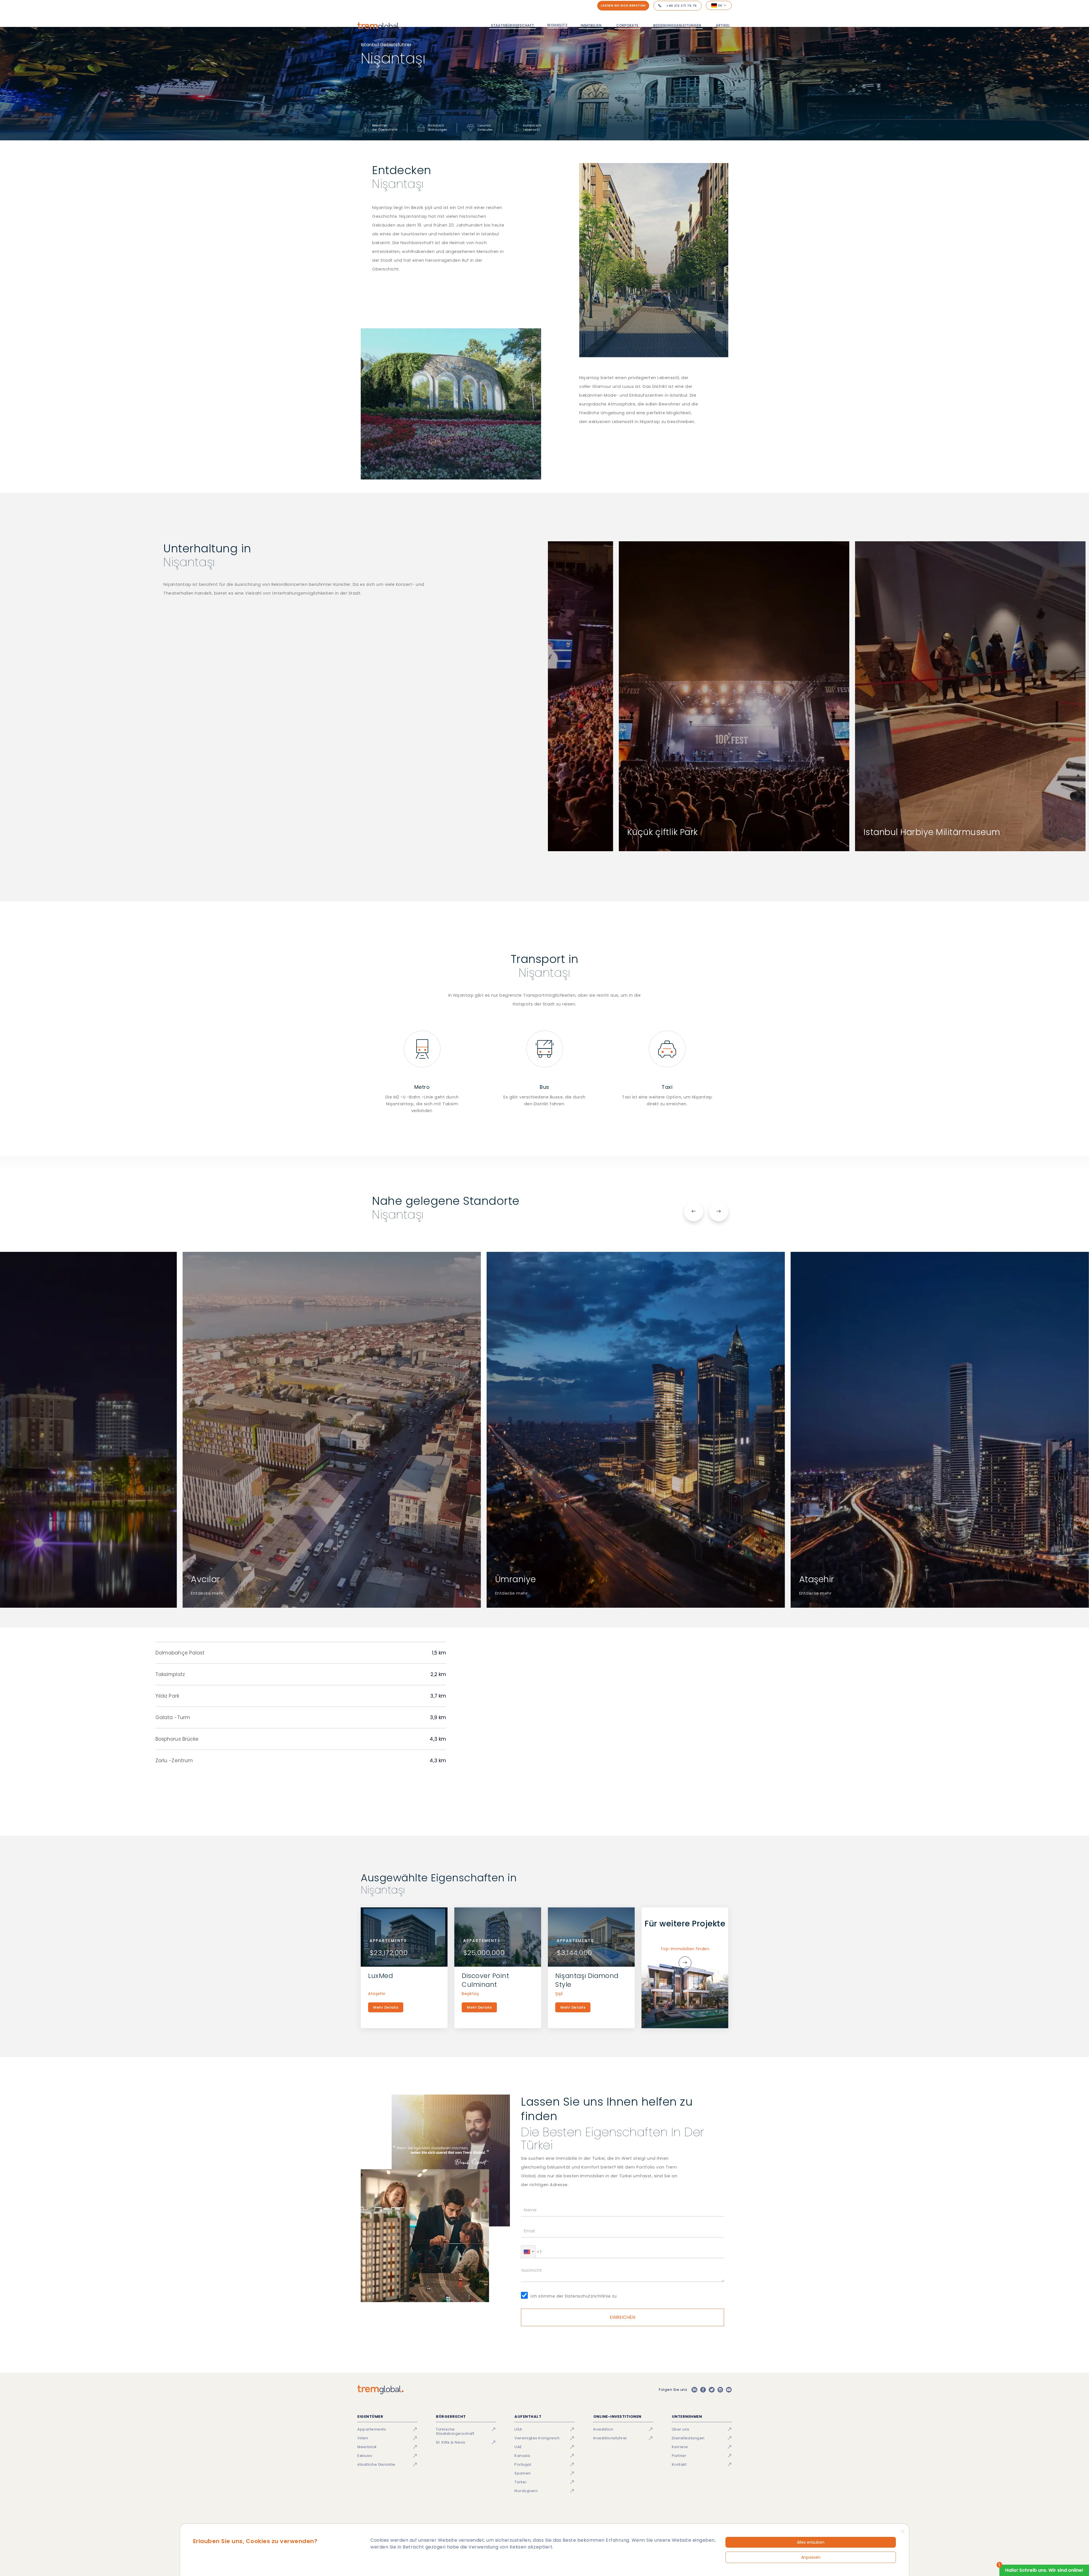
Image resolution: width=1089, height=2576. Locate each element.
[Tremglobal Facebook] (703, 2390)
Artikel (723, 25)
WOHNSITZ (557, 25)
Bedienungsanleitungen (677, 25)
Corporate (627, 25)
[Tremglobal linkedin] (694, 2390)
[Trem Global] (380, 2390)
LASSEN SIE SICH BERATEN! (623, 5)
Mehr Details (386, 2007)
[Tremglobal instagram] (720, 2390)
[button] (528, 2252)
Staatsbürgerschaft (512, 25)
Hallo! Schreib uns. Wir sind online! (1044, 2570)
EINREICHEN (623, 2317)
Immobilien (591, 25)
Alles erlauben (811, 2542)
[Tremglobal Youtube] (729, 2390)
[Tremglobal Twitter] (712, 2390)
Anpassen (811, 2557)
